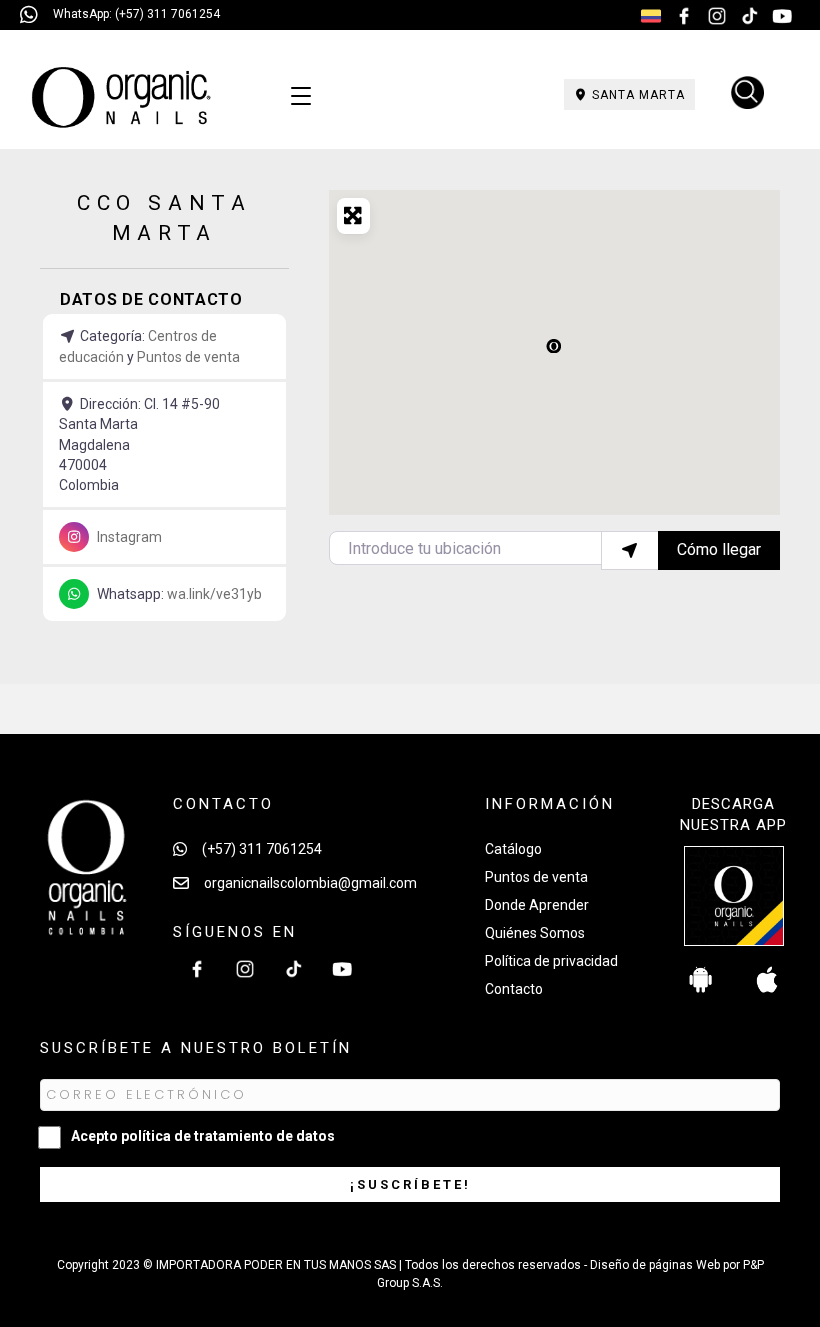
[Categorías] (301, 97)
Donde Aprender (537, 905)
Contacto (514, 989)
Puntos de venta (188, 357)
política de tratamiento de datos (228, 1136)
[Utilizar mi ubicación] (630, 550)
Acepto (203, 1136)
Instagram (129, 537)
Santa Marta (636, 95)
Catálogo (513, 849)
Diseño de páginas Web (656, 1265)
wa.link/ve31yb (214, 594)
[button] (553, 345)
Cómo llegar (719, 549)
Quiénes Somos (535, 933)
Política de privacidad (551, 961)
